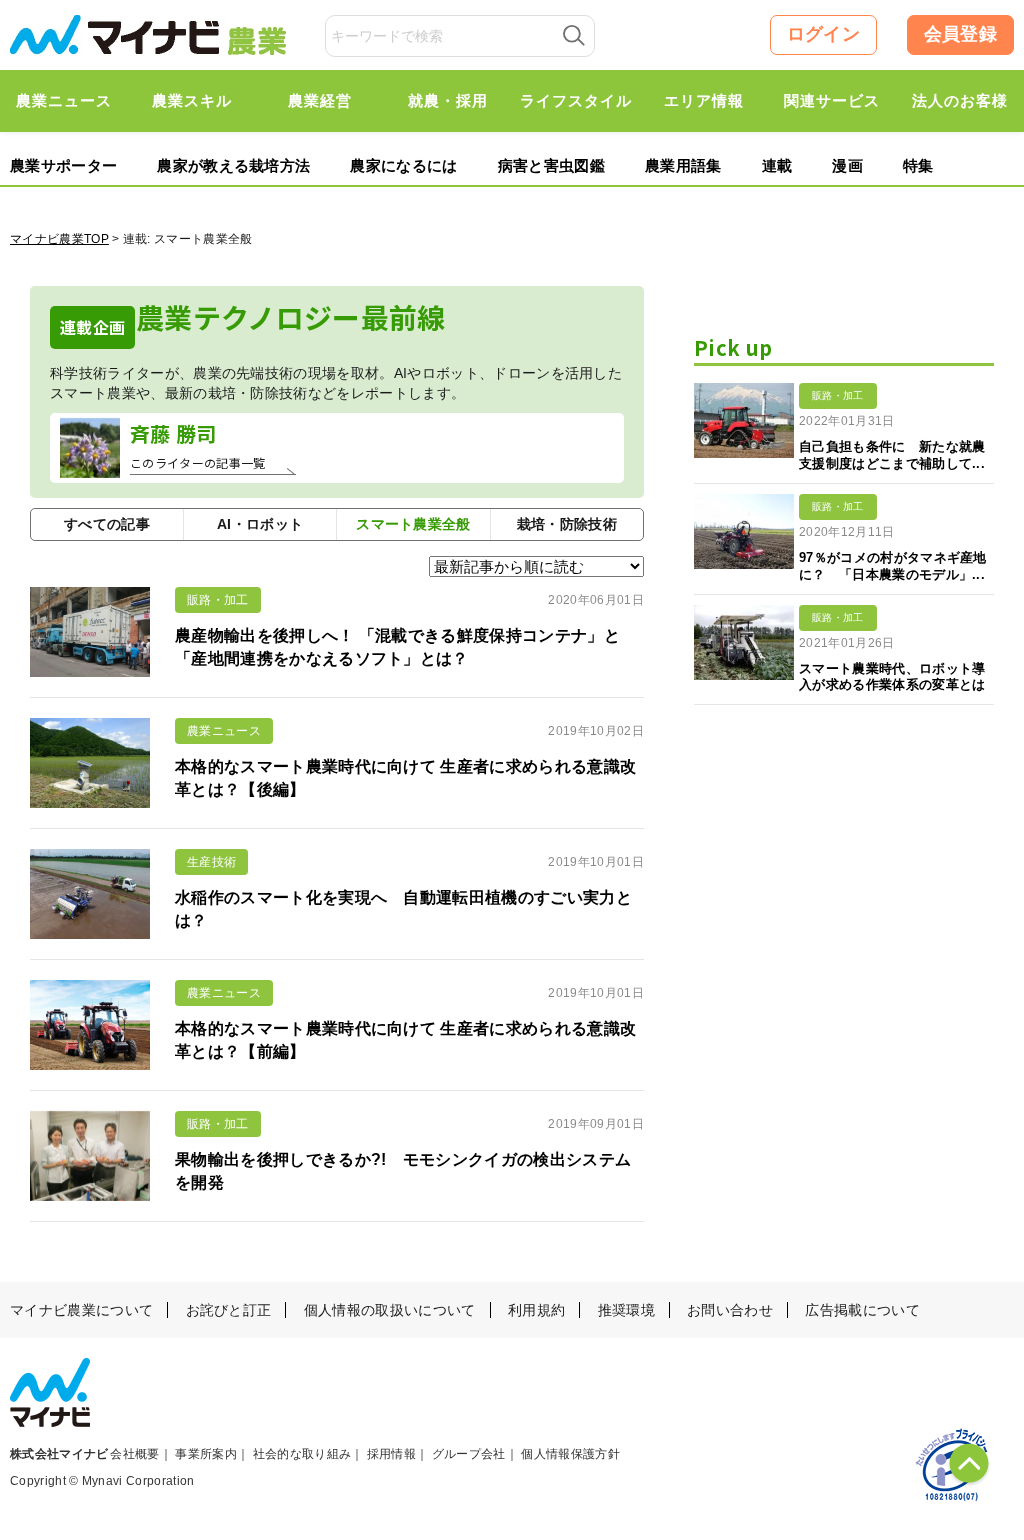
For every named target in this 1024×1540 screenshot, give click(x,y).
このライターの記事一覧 (198, 462)
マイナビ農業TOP (59, 239)
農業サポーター (63, 165)
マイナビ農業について (81, 1310)
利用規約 (536, 1310)
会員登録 (960, 34)
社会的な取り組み (302, 1454)
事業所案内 (206, 1454)
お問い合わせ (730, 1310)
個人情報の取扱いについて (390, 1310)
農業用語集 (683, 165)
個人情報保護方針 (570, 1454)
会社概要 (134, 1454)
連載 (777, 165)
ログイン (823, 34)
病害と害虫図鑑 (551, 165)
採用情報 (391, 1454)
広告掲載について (862, 1310)
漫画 (847, 165)
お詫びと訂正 (229, 1310)
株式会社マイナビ (59, 1454)
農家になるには (403, 165)
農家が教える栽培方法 (233, 165)
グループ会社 (469, 1454)
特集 (918, 165)
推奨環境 (626, 1310)
